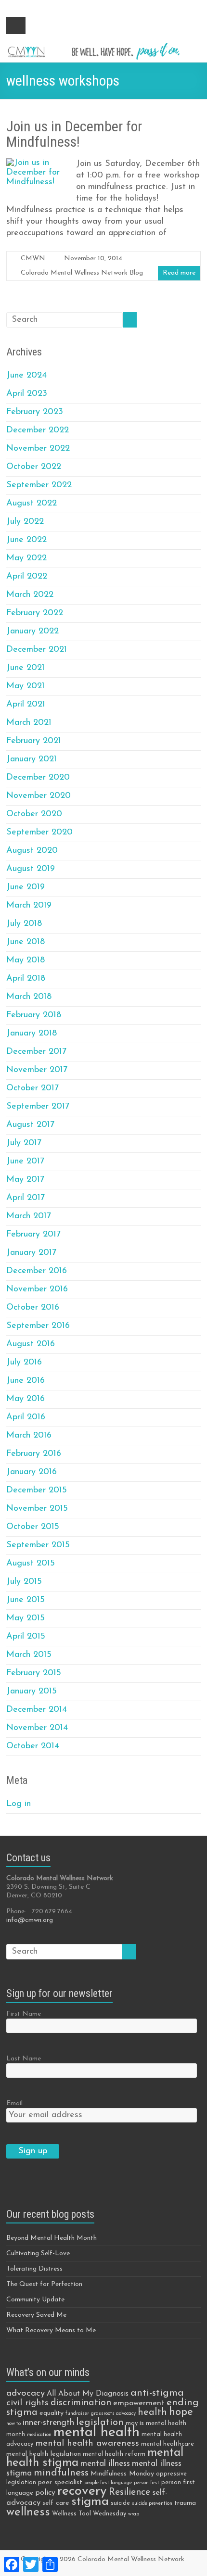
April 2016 (26, 1417)
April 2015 (26, 1637)
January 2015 (32, 1692)
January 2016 (32, 1472)
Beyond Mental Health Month (52, 2238)
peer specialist (60, 2482)
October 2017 (32, 1088)
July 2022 (25, 522)
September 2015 (38, 1545)
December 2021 (37, 650)
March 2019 (29, 906)
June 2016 (26, 1381)
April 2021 (26, 705)
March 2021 (29, 723)
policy (45, 2493)
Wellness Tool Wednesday (89, 2514)
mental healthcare (168, 2444)
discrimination (81, 2403)
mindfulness (61, 2473)
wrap (134, 2514)
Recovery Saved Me (36, 2315)
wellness (28, 2512)
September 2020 (39, 833)
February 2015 (34, 1673)
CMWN (33, 259)
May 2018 (26, 960)
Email (14, 2103)
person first (147, 2483)
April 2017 (26, 1198)
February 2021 (34, 741)
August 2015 (31, 1564)
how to (13, 2424)
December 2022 (38, 430)
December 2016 (37, 1271)
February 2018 (34, 1015)
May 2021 (26, 686)
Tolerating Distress (34, 2269)
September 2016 (38, 1326)
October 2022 (34, 467)
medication (39, 2435)
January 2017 (31, 1253)
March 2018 (29, 997)
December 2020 (38, 778)
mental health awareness (87, 2443)
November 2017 (37, 1070)
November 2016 (37, 1289)
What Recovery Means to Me (51, 2330)
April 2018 (26, 979)
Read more (179, 273)
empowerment (139, 2403)
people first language (108, 2483)
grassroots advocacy (113, 2414)
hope (181, 2412)
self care (56, 2503)
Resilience (129, 2492)
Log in (19, 1804)
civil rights (27, 2403)
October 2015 (33, 1527)
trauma (185, 2503)
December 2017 (36, 1052)
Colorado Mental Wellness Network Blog (82, 273)
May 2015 (26, 1618)
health (152, 2412)
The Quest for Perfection (44, 2284)
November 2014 (37, 1728)
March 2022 (30, 595)
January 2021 (32, 759)
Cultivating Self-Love (38, 2254)
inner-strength (48, 2423)
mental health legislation (44, 2454)
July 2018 (24, 924)
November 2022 (38, 449)
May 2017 (25, 1180)
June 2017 (25, 1162)
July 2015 (24, 1582)
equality (52, 2413)
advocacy (26, 2393)
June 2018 (26, 942)
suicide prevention (152, 2504)
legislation (100, 2423)
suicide (120, 2503)
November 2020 (39, 796)
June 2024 (26, 376)
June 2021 (26, 668)
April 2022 (27, 577)
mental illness (105, 2464)
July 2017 (24, 1143)
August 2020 (32, 851)
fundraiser (77, 2414)
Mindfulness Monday (122, 2474)
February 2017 (33, 1235)
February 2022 (35, 613)
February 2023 (35, 412)
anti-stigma (157, 2393)
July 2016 (24, 1363)
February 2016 (34, 1454)
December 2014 (37, 1710)
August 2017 (30, 1125)
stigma (90, 2502)
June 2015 (26, 1600)
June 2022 (26, 540)
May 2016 (26, 1399)
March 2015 (29, 1655)
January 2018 (32, 1034)
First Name (24, 2014)
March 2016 (29, 1436)
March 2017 (29, 1216)
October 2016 (33, 1308)
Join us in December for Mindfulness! (74, 134)
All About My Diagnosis (88, 2394)
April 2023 (27, 394)
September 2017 (38, 1107)
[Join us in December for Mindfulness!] (37, 163)
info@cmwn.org (30, 1920)
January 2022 (32, 631)
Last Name (24, 2059)
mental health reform (114, 2454)
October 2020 (34, 814)
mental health (97, 2432)
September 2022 (39, 485)
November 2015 (37, 1509)
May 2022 (26, 558)
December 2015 (37, 1490)
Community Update (35, 2300)
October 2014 (33, 1746)
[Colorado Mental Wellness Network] (103, 46)
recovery (82, 2492)
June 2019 (26, 887)
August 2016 (31, 1344)
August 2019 (31, 869)
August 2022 (32, 504)
